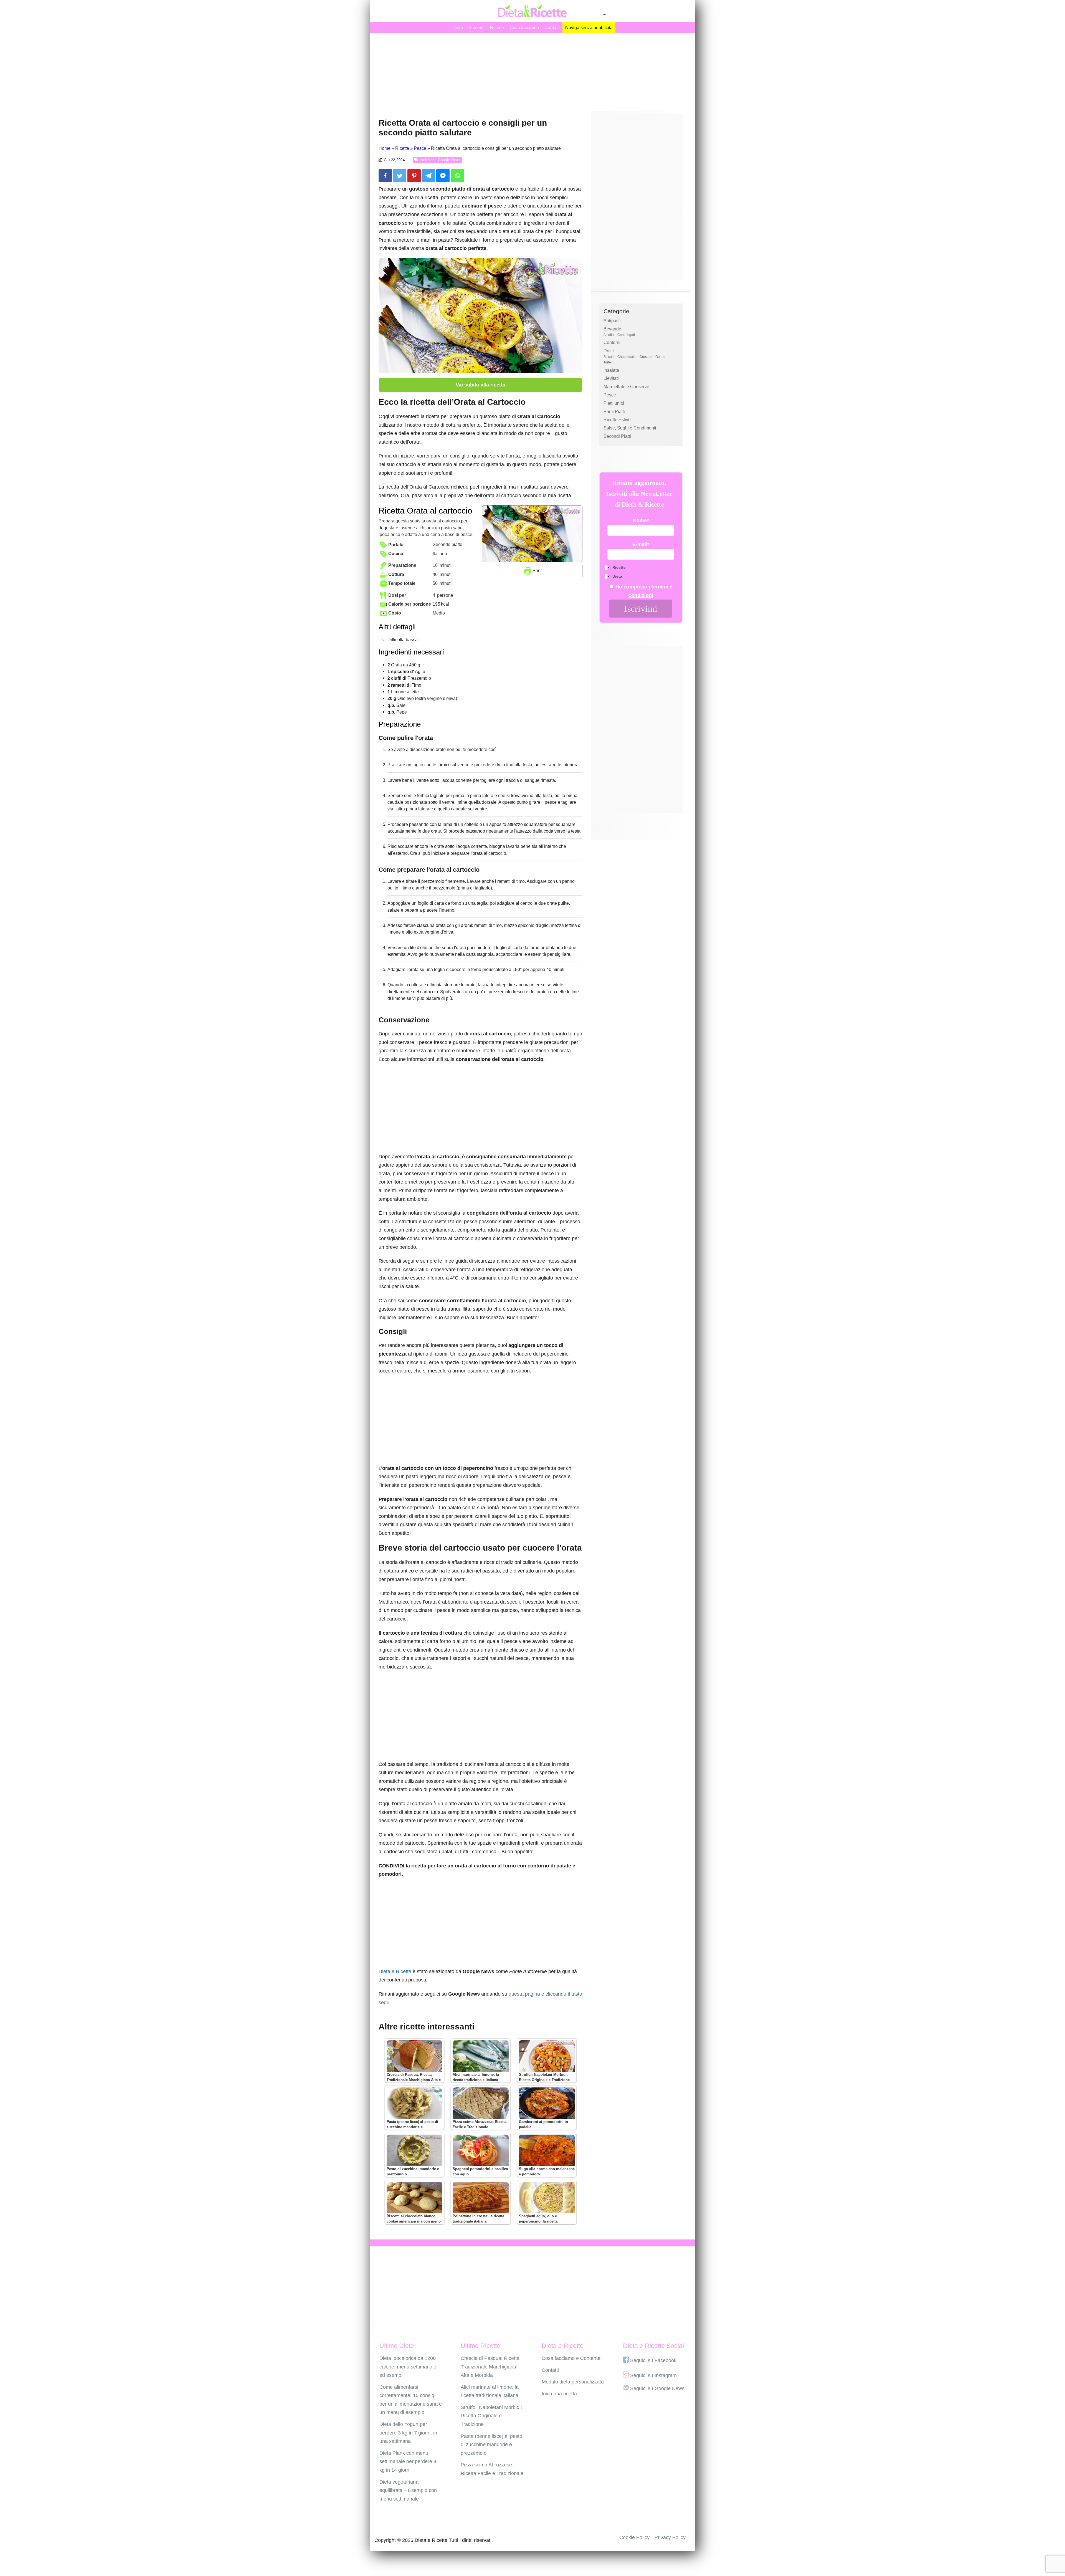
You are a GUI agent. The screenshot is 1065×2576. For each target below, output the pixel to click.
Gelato (660, 357)
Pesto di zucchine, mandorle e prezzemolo (413, 2172)
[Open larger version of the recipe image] (532, 534)
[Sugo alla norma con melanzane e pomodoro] (547, 2150)
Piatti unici (614, 403)
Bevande (612, 329)
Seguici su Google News (657, 2388)
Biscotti (609, 357)
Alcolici (609, 335)
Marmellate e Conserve (626, 387)
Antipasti (612, 321)
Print (537, 570)
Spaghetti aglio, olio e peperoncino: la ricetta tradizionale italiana (538, 2221)
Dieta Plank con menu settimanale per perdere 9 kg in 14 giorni (408, 2462)
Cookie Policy (634, 2537)
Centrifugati (626, 335)
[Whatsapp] (457, 176)
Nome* (641, 520)
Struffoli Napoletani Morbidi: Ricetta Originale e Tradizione (544, 2077)
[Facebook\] (385, 176)
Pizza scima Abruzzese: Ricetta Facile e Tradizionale (480, 2124)
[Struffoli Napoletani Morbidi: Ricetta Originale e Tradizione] (547, 2056)
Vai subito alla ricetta (480, 385)
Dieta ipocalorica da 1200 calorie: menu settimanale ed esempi (408, 2367)
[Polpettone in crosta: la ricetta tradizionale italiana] (480, 2198)
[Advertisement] (532, 72)
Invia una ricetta (559, 2394)
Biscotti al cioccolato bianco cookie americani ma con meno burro (414, 2221)
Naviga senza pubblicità (589, 28)
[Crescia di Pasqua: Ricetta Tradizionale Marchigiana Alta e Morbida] (414, 2056)
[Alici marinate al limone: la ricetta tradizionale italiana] (480, 2056)
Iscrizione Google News (440, 160)
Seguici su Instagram (653, 2375)
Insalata (611, 370)
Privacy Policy (670, 2537)
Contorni (612, 342)
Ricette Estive (617, 420)
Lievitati (611, 378)
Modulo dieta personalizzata (573, 2382)
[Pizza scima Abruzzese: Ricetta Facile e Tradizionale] (480, 2103)
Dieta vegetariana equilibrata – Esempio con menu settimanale (408, 2490)
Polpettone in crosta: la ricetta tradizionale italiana (478, 2219)
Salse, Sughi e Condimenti (630, 428)
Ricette (497, 28)
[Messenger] (443, 176)
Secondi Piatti (617, 436)
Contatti (552, 28)
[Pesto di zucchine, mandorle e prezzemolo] (414, 2150)
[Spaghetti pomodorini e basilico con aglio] (480, 2150)
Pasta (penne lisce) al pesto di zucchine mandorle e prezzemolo (412, 2127)
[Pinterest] (414, 176)
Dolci (609, 351)
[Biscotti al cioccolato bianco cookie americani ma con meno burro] (414, 2198)
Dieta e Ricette (395, 1971)
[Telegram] (428, 176)
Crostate (646, 357)
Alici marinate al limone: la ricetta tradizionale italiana (476, 2077)
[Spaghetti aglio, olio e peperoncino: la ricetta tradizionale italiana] (547, 2198)
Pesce (610, 395)
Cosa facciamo (524, 28)
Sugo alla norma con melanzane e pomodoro (547, 2172)
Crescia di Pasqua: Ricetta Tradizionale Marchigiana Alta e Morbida (414, 2080)
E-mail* (641, 544)
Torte (607, 362)
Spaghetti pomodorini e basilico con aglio (480, 2172)
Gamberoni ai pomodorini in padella (543, 2124)
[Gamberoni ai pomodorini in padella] (547, 2103)
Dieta (458, 28)
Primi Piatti (614, 412)
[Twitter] (400, 176)
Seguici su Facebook (653, 2360)
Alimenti (476, 28)
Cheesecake (627, 357)
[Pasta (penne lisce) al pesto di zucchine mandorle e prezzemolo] (414, 2103)
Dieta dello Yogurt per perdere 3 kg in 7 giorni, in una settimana (408, 2433)
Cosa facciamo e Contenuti (572, 2358)
